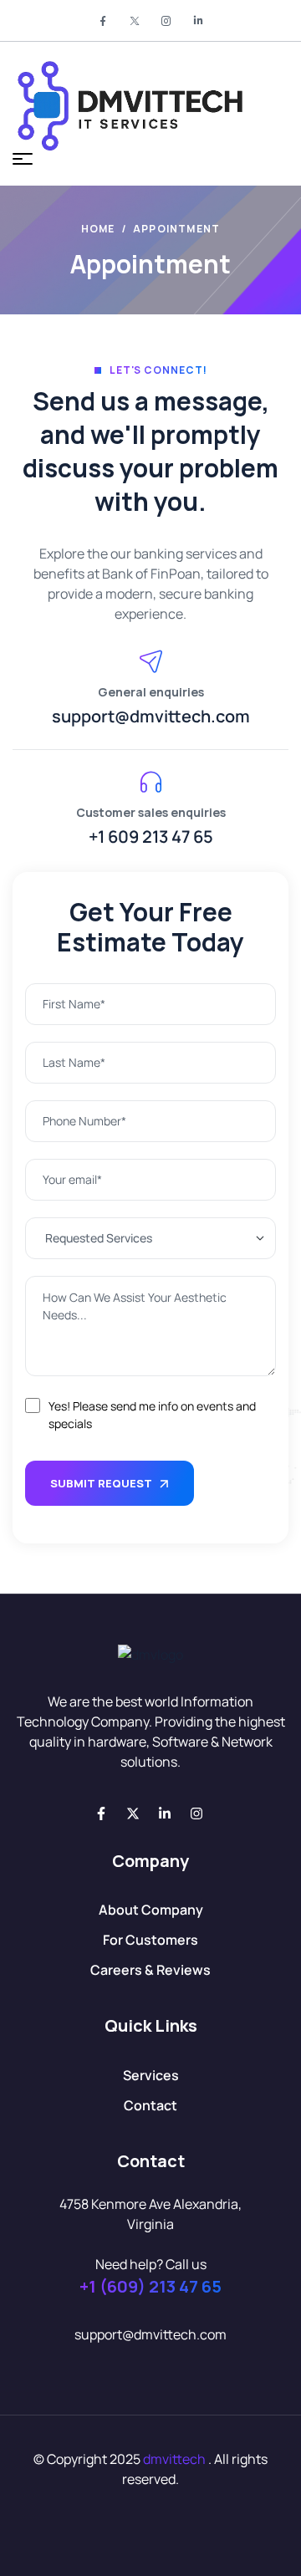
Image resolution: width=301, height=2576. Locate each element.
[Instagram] (196, 1813)
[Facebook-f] (101, 1813)
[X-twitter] (133, 1813)
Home (98, 229)
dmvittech (174, 2459)
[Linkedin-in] (165, 1813)
